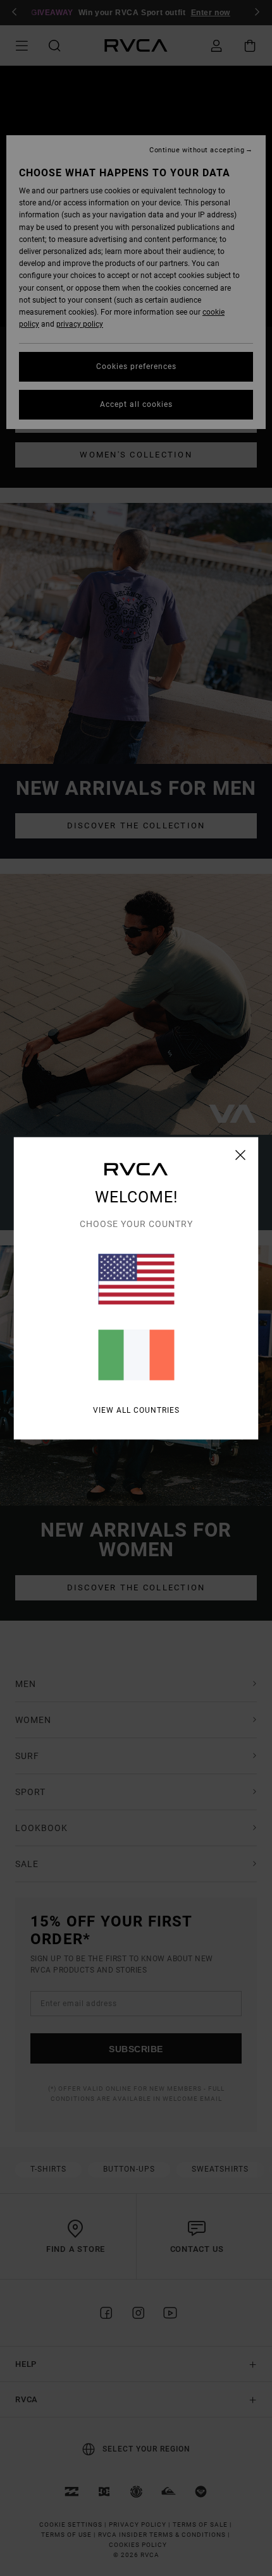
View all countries (136, 1410)
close (241, 1154)
